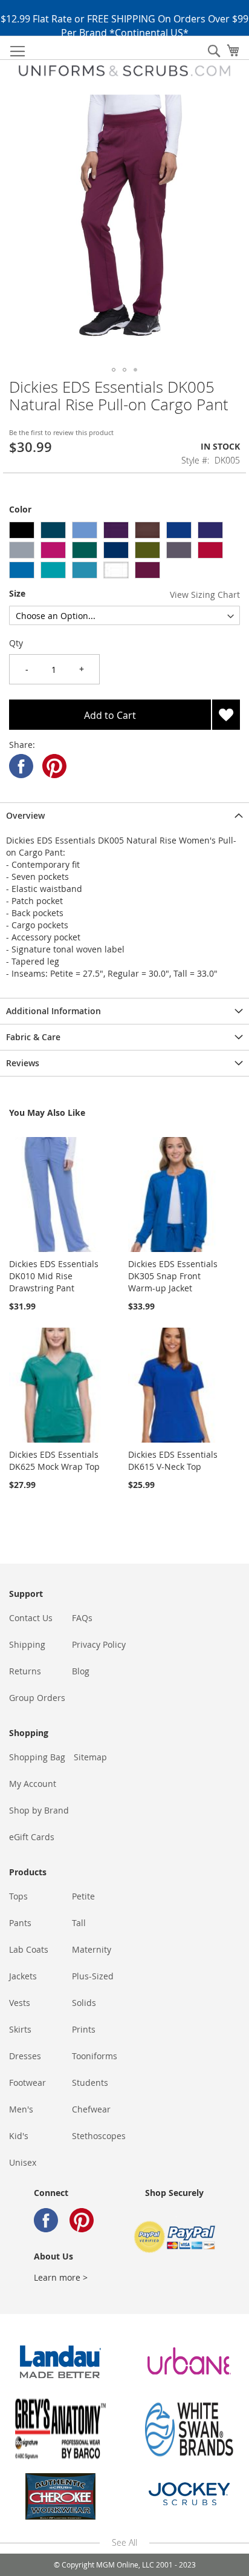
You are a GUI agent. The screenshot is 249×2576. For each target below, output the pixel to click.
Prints (84, 2029)
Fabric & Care (33, 1037)
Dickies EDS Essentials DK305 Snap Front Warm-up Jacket (173, 1276)
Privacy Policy (99, 1644)
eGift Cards (32, 1837)
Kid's (19, 2136)
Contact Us (31, 1618)
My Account (33, 1784)
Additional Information (53, 1011)
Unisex (23, 2162)
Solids (84, 2003)
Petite (83, 1896)
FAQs (82, 1618)
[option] (22, 530)
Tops (18, 1896)
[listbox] (124, 552)
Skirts (20, 2029)
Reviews (23, 1063)
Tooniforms (95, 2056)
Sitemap (90, 1757)
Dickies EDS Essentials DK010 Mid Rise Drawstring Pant (54, 1276)
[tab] (124, 815)
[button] (114, 370)
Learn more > (61, 2277)
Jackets (23, 1976)
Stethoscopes (99, 2136)
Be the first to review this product (61, 432)
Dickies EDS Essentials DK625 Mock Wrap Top (54, 1460)
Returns (25, 1671)
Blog (81, 1671)
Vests (20, 2003)
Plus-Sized (93, 1976)
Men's (21, 2109)
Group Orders (37, 1698)
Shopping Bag (37, 1757)
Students (90, 2083)
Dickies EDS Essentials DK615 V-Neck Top (173, 1460)
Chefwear (91, 2109)
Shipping (27, 1644)
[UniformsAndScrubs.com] (124, 71)
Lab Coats (29, 1949)
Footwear (27, 2083)
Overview (25, 815)
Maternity (92, 1949)
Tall (79, 1923)
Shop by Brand (39, 1810)
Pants (20, 1923)
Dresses (25, 2056)
